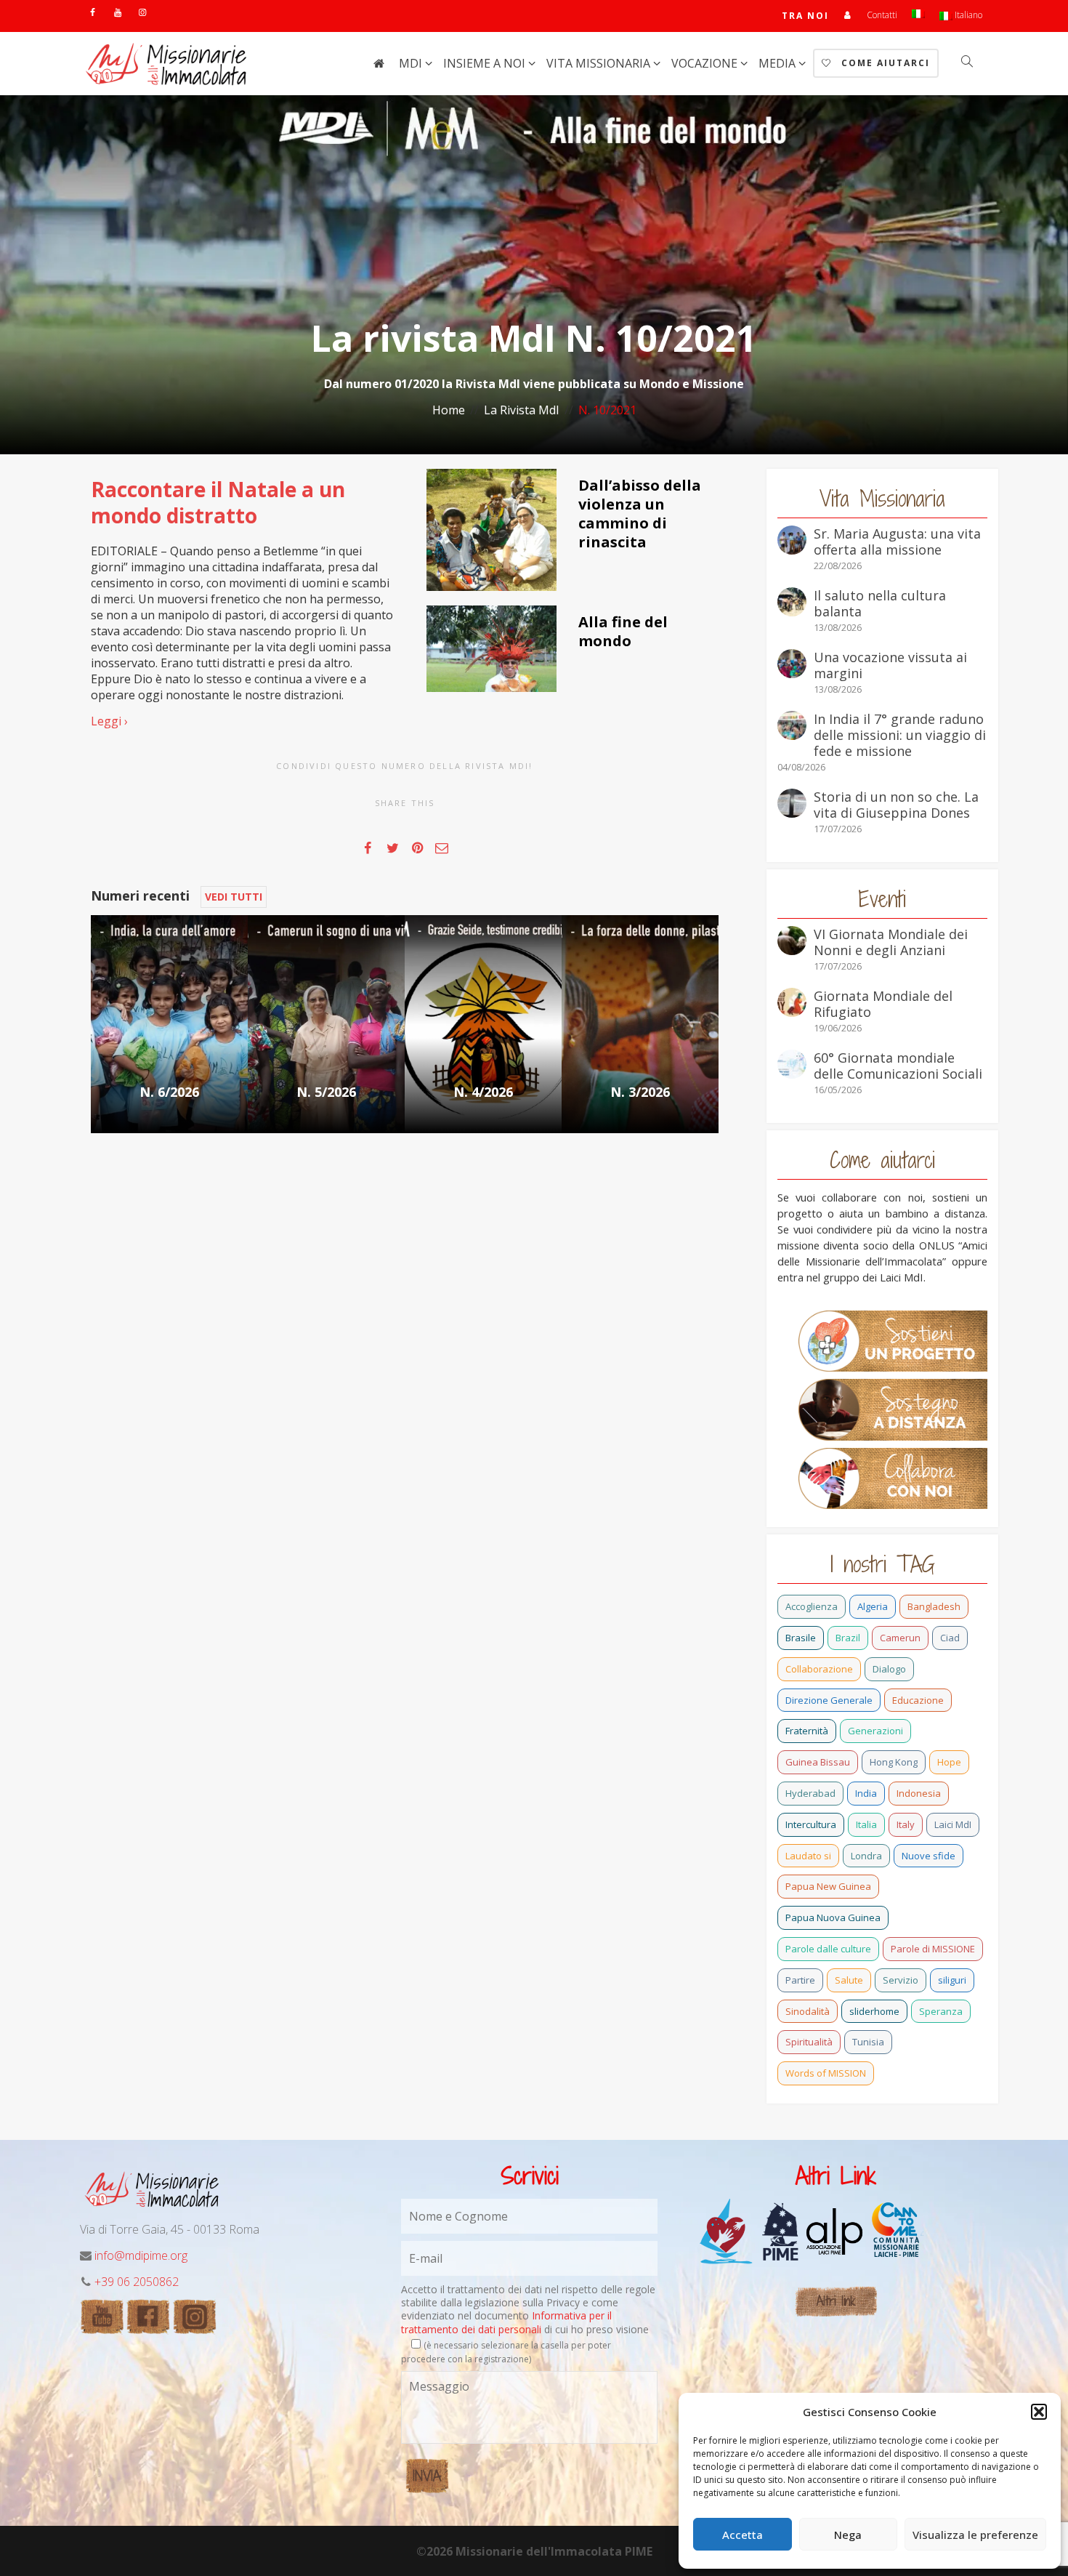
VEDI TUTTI (234, 897)
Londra (866, 1856)
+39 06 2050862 (137, 2282)
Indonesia (919, 1793)
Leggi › (109, 721)
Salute (849, 1980)
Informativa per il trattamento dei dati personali (506, 2322)
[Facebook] (93, 12)
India (866, 1793)
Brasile (801, 1638)
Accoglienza (812, 1606)
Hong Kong (894, 1762)
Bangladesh (934, 1606)
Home (449, 410)
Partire (800, 1980)
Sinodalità (808, 2011)
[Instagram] (142, 12)
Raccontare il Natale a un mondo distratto (218, 502)
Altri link (836, 2301)
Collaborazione (819, 1669)
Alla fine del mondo (623, 631)
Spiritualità (809, 2042)
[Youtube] (117, 12)
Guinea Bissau (818, 1762)
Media (778, 63)
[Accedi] (848, 15)
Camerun (900, 1638)
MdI (412, 63)
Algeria (873, 1606)
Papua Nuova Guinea (833, 1917)
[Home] (379, 63)
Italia (866, 1824)
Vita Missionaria (600, 63)
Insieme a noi (486, 63)
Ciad (950, 1638)
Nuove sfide (929, 1856)
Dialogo (889, 1669)
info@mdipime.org (141, 2255)
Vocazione (706, 63)
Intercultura (811, 1824)
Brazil (848, 1638)
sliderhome (874, 2011)
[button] (1039, 2412)
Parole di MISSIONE (933, 1949)
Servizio (901, 1980)
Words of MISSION (826, 2073)
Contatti (882, 15)
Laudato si (808, 1856)
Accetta (743, 2535)
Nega (848, 2535)
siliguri (952, 1980)
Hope (949, 1762)
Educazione (918, 1700)
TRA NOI (805, 16)
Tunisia (868, 2042)
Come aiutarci (884, 63)
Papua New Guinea (828, 1886)
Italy (906, 1824)
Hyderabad (810, 1793)
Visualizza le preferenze (975, 2535)
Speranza (941, 2011)
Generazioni (875, 1731)
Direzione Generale (829, 1700)
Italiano (967, 15)
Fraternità (807, 1731)
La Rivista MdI (522, 410)
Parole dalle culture (828, 1949)
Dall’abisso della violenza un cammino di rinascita (640, 514)
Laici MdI (953, 1824)
